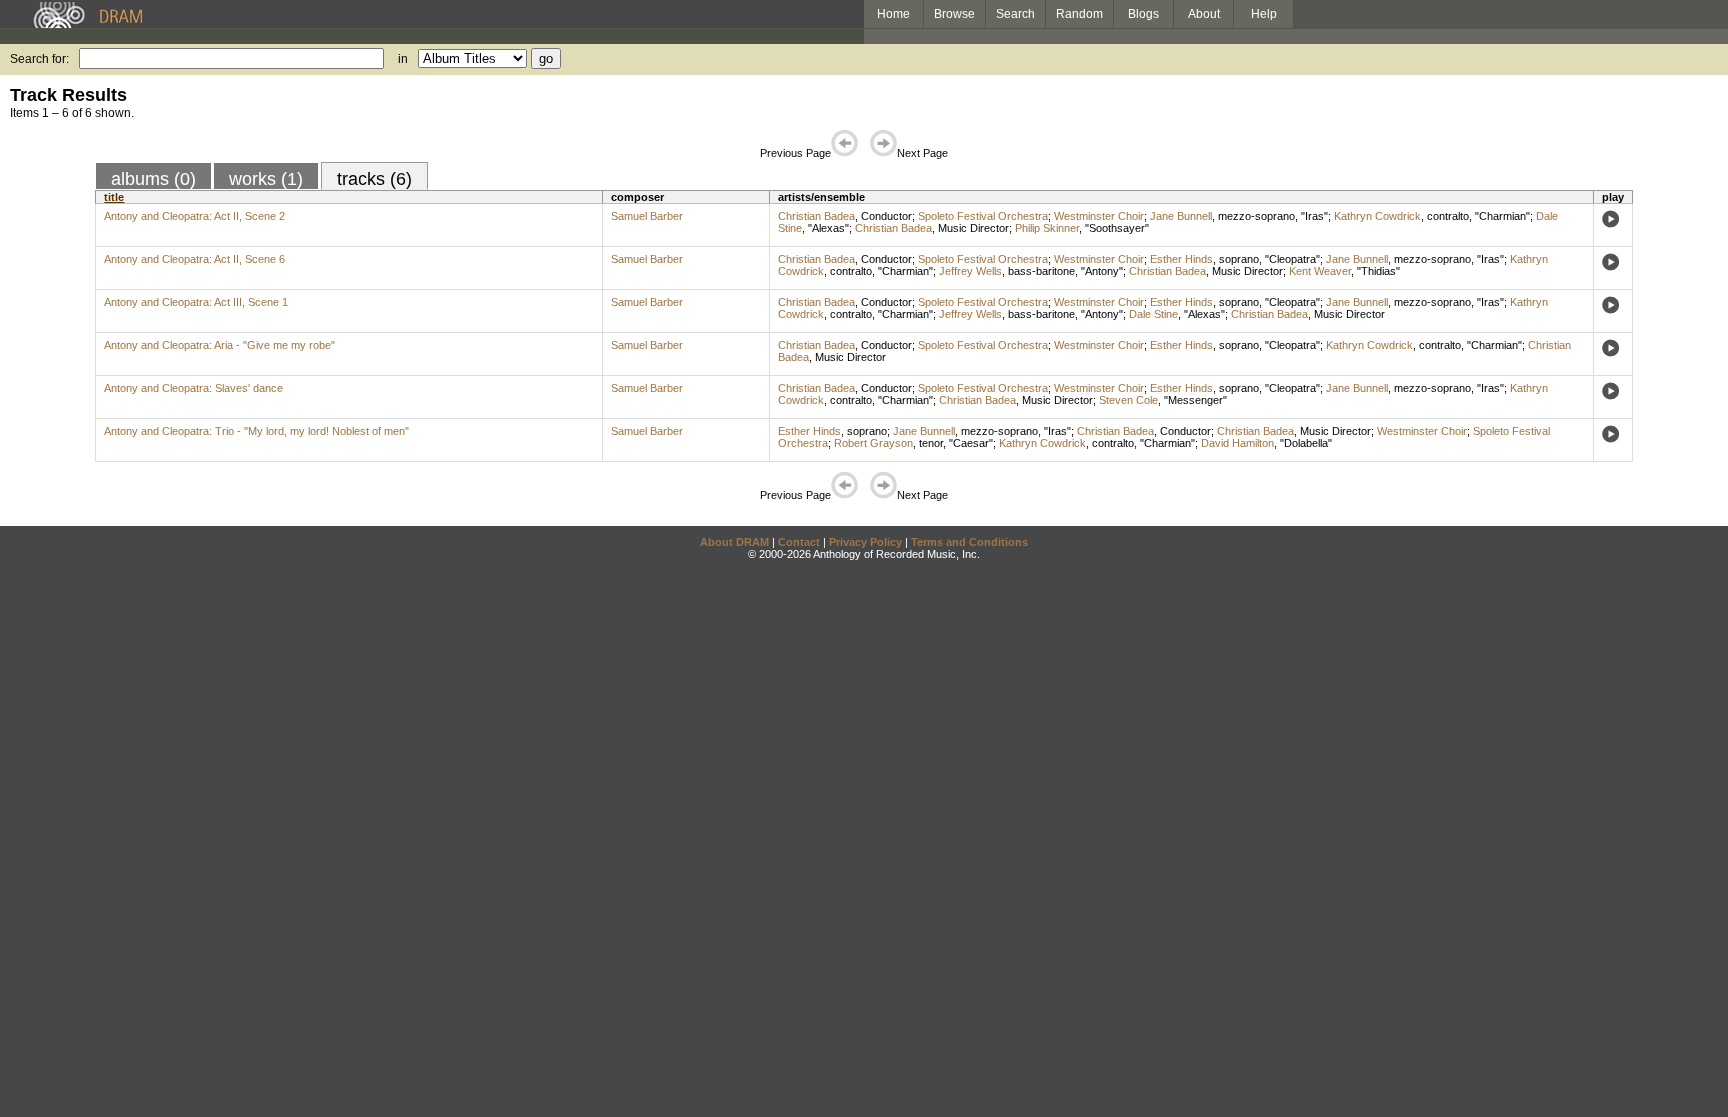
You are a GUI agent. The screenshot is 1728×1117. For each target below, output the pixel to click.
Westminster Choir (1099, 216)
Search (1015, 14)
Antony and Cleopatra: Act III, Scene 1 (196, 302)
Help (1264, 14)
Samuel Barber (647, 216)
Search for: (39, 59)
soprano (1239, 259)
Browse (954, 14)
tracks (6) (374, 179)
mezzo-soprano (1256, 216)
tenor (931, 443)
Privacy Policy (865, 542)
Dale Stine (1153, 314)
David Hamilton (1237, 443)
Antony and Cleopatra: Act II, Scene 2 (194, 216)
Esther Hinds (1181, 259)
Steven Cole (1128, 400)
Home (893, 14)
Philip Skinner (1047, 228)
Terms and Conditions (969, 542)
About (1204, 14)
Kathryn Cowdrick (1377, 216)
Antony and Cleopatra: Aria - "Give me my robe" (219, 345)
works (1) (266, 179)
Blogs (1143, 14)
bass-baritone (1041, 271)
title (114, 197)
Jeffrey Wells (970, 271)
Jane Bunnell (1181, 216)
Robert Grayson (873, 443)
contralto (1448, 216)
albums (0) (153, 179)
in (403, 59)
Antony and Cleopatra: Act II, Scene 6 (194, 259)
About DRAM (734, 542)
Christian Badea (816, 216)
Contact (799, 542)
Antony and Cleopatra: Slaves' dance (193, 388)
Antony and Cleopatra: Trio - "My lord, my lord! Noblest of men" (256, 431)
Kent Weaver (1320, 271)
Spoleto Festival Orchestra (983, 216)
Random (1079, 14)
